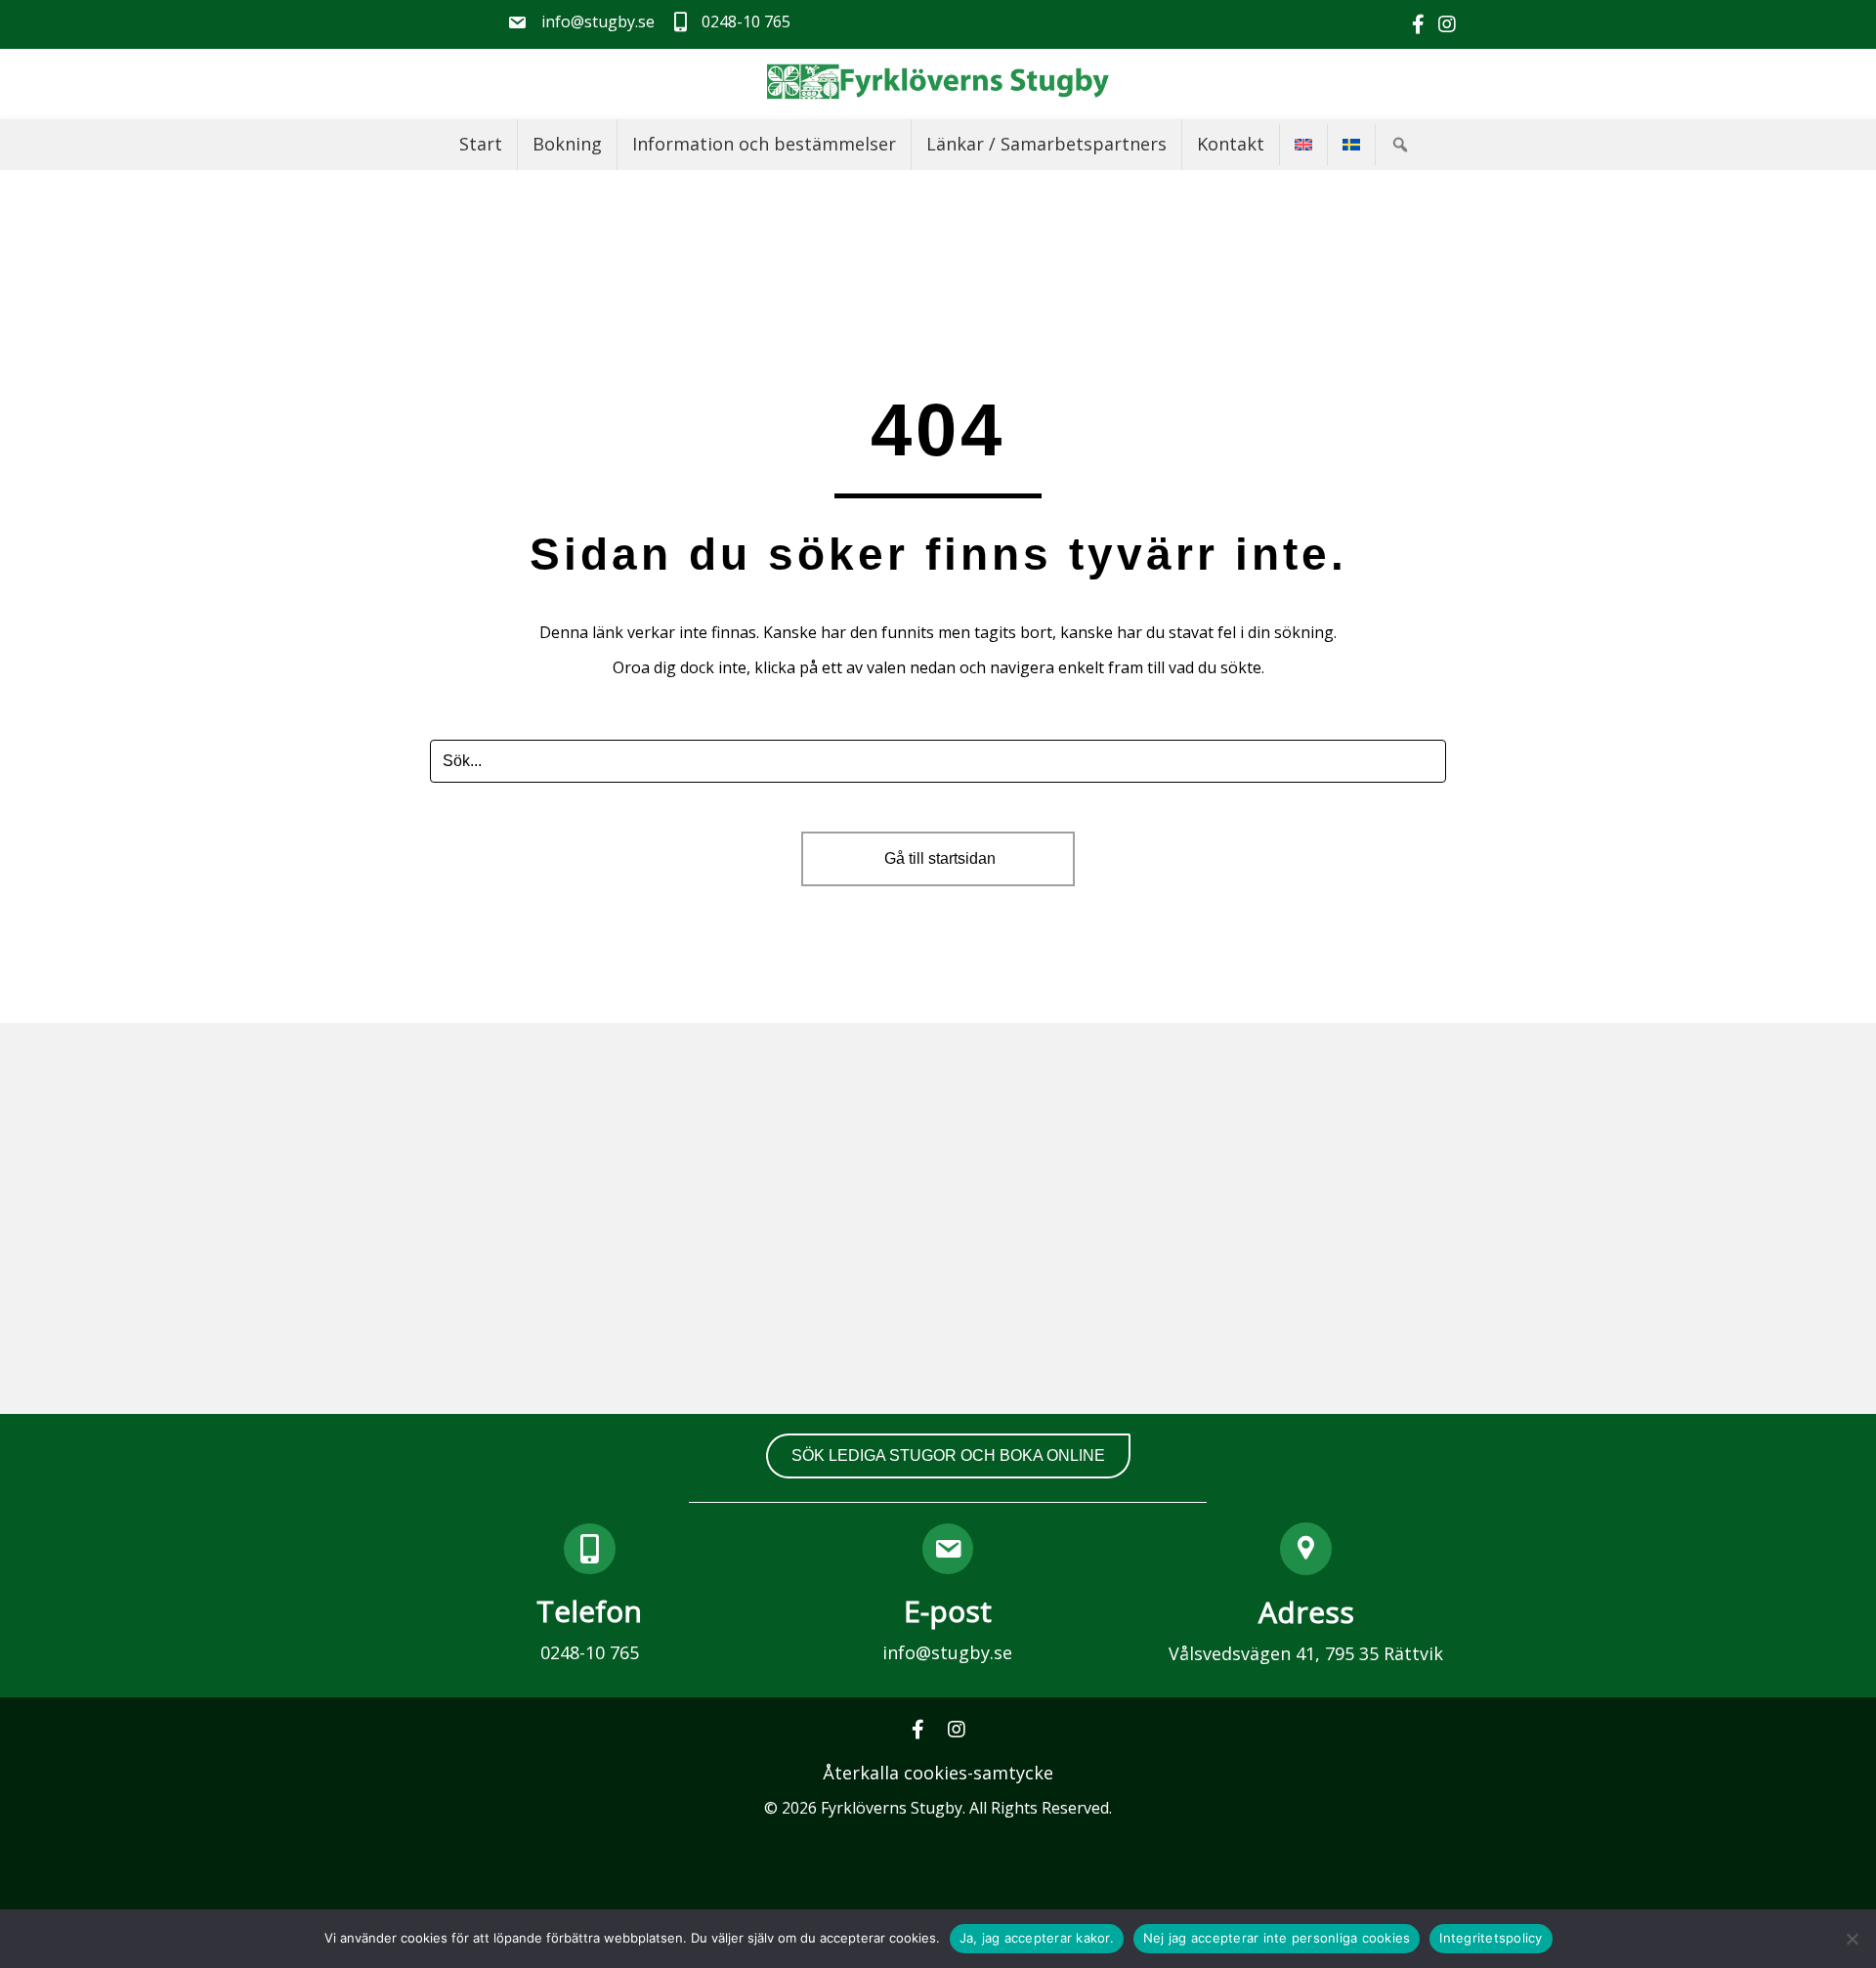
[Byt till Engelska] (1303, 145)
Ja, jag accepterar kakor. (1037, 1938)
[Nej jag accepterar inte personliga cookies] (1852, 1939)
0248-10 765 (590, 1652)
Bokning (567, 144)
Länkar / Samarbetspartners (1046, 144)
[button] (1404, 145)
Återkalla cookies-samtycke (938, 1773)
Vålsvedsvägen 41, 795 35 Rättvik (1306, 1653)
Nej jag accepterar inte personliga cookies (1277, 1938)
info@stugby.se (947, 1652)
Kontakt (1231, 144)
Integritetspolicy (1491, 1938)
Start (481, 144)
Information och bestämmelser (764, 144)
